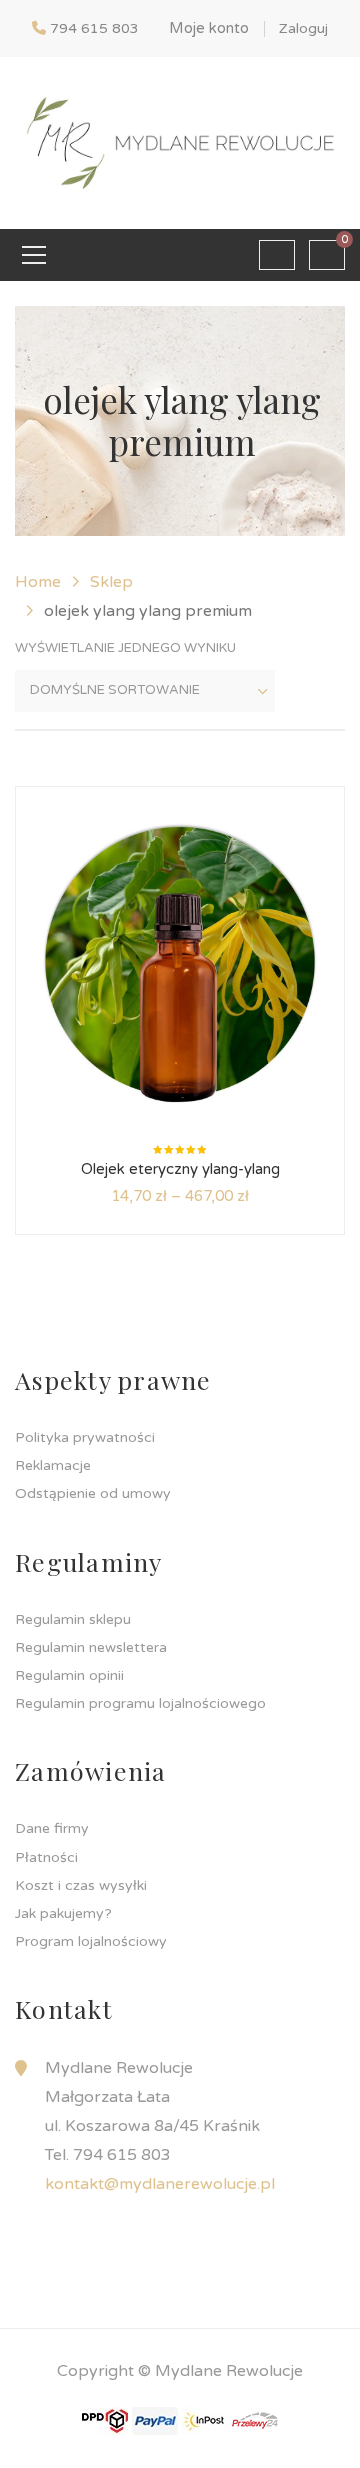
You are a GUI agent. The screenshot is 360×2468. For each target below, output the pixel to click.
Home (38, 582)
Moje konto (209, 28)
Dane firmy (52, 1828)
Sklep (111, 582)
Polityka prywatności (85, 1437)
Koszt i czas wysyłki (81, 1885)
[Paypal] (155, 2420)
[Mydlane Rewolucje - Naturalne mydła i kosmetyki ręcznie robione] (179, 142)
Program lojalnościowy (91, 1941)
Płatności (46, 1857)
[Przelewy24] (255, 2420)
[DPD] (105, 2420)
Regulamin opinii (69, 1675)
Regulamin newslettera (91, 1647)
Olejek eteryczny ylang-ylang (180, 1169)
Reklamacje (53, 1465)
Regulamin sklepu (73, 1619)
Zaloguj (303, 28)
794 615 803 (94, 28)
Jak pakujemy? (63, 1913)
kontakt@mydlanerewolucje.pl (160, 2184)
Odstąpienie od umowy (93, 1493)
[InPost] (205, 2420)
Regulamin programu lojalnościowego (140, 1703)
